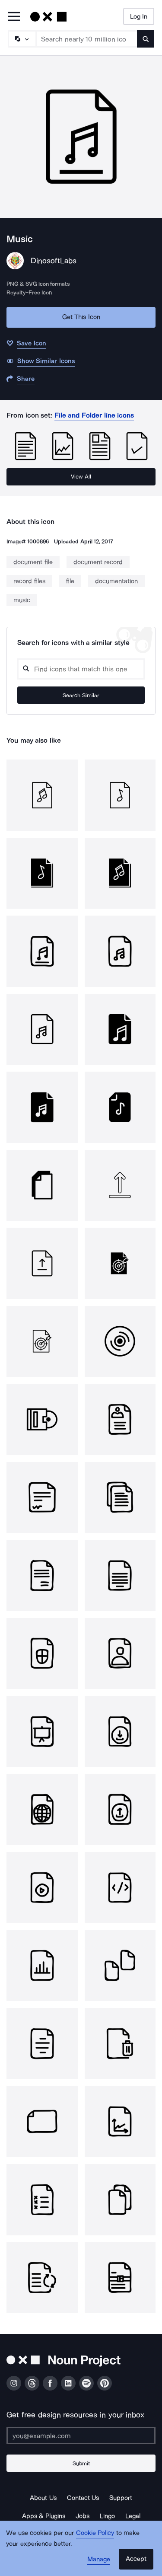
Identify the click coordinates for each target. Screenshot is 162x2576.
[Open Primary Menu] (14, 17)
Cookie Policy (95, 2533)
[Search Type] (22, 39)
